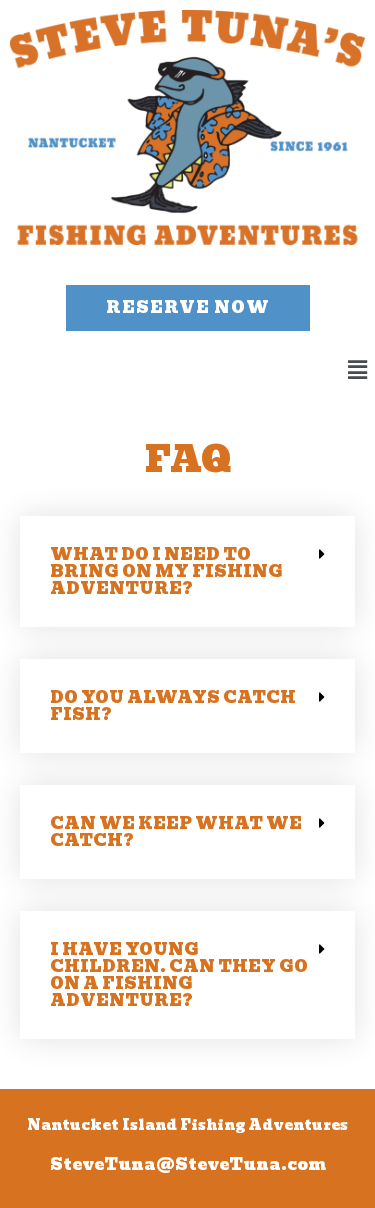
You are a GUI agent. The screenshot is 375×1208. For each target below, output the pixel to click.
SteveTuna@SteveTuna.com (188, 1164)
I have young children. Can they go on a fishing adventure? (179, 975)
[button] (188, 308)
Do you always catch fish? (173, 706)
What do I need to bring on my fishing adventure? (166, 571)
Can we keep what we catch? (176, 832)
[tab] (187, 571)
